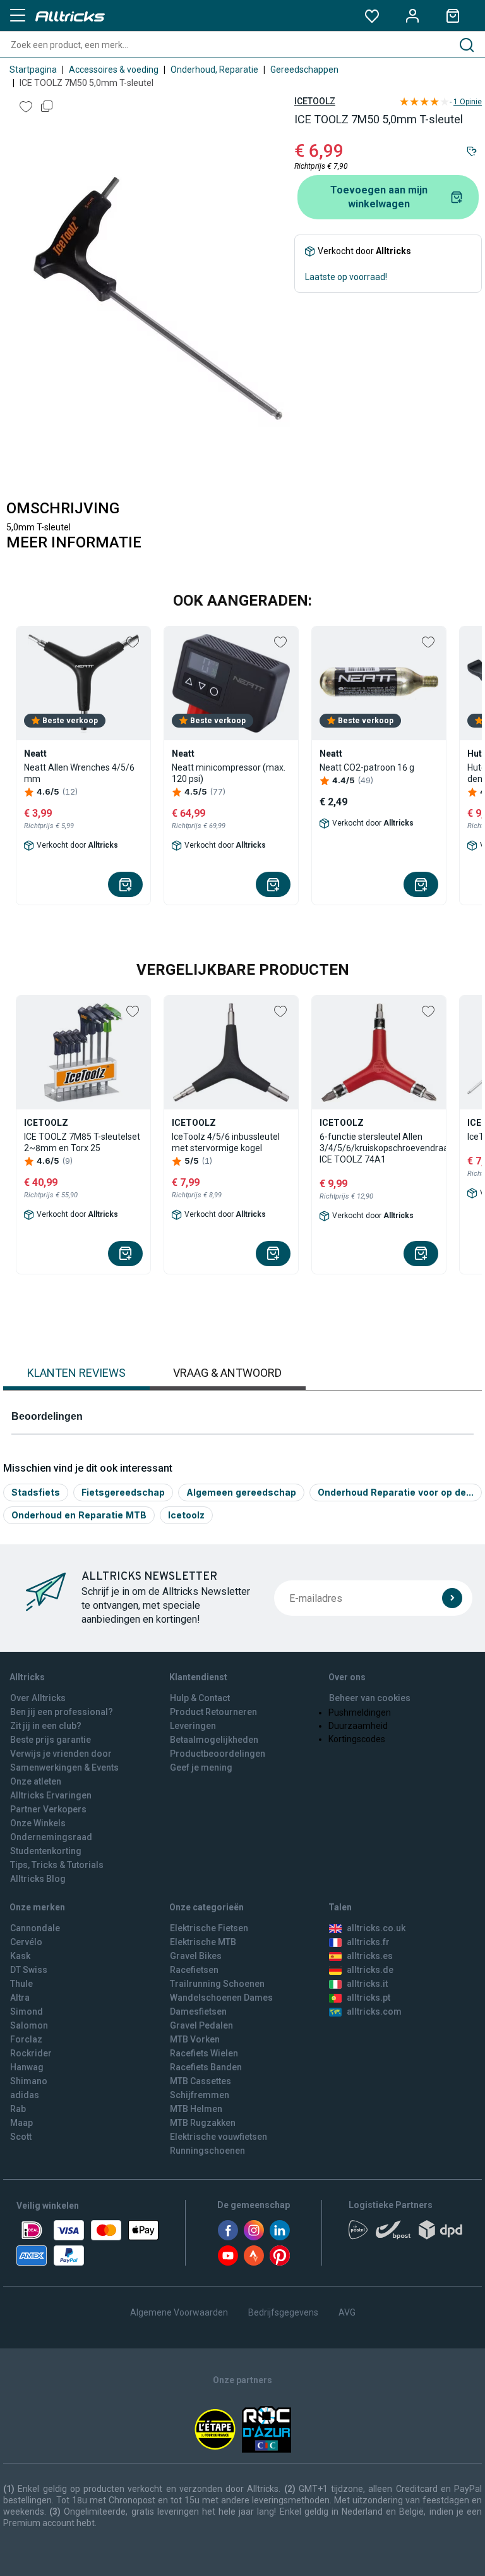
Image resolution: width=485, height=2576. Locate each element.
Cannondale (35, 1928)
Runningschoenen (207, 2151)
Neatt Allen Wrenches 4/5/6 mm (79, 773)
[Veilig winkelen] (87, 2243)
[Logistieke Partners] (409, 2234)
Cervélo (26, 1942)
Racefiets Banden (206, 2067)
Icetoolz (186, 1515)
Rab (18, 2109)
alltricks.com (374, 2011)
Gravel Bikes (196, 1956)
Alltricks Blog (38, 1879)
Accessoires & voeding (114, 70)
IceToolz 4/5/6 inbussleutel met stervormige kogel (226, 1142)
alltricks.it (367, 1984)
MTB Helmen (196, 2109)
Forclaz (26, 2039)
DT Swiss (29, 1970)
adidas (25, 2095)
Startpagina (33, 70)
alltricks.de (370, 1970)
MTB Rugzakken (203, 2123)
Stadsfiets (36, 1492)
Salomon (29, 2025)
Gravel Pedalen (201, 2025)
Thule (21, 1984)
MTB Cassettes (201, 2081)
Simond (27, 2011)
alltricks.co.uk (376, 1928)
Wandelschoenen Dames (221, 1998)
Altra (20, 1998)
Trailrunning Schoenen (217, 1984)
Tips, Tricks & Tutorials (57, 1865)
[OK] (452, 1598)
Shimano (29, 2081)
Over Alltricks (38, 1698)
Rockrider (31, 2053)
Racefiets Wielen (204, 2053)
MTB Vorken (195, 2039)
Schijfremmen (200, 2095)
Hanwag (27, 2067)
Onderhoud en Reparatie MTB (79, 1515)
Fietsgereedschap (123, 1492)
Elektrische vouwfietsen (219, 2137)
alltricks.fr (368, 1942)
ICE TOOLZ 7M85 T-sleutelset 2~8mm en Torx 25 (82, 1142)
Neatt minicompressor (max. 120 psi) (229, 773)
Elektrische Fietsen (209, 1928)
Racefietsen (194, 1970)
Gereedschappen (304, 70)
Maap (21, 2123)
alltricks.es (370, 1956)
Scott (21, 2137)
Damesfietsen (198, 2011)
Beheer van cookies (370, 1698)
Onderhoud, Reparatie (214, 70)
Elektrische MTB (203, 1942)
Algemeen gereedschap (241, 1492)
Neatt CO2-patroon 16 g (367, 767)
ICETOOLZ (315, 101)
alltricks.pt (368, 1998)
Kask (20, 1956)
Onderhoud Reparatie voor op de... (396, 1492)
